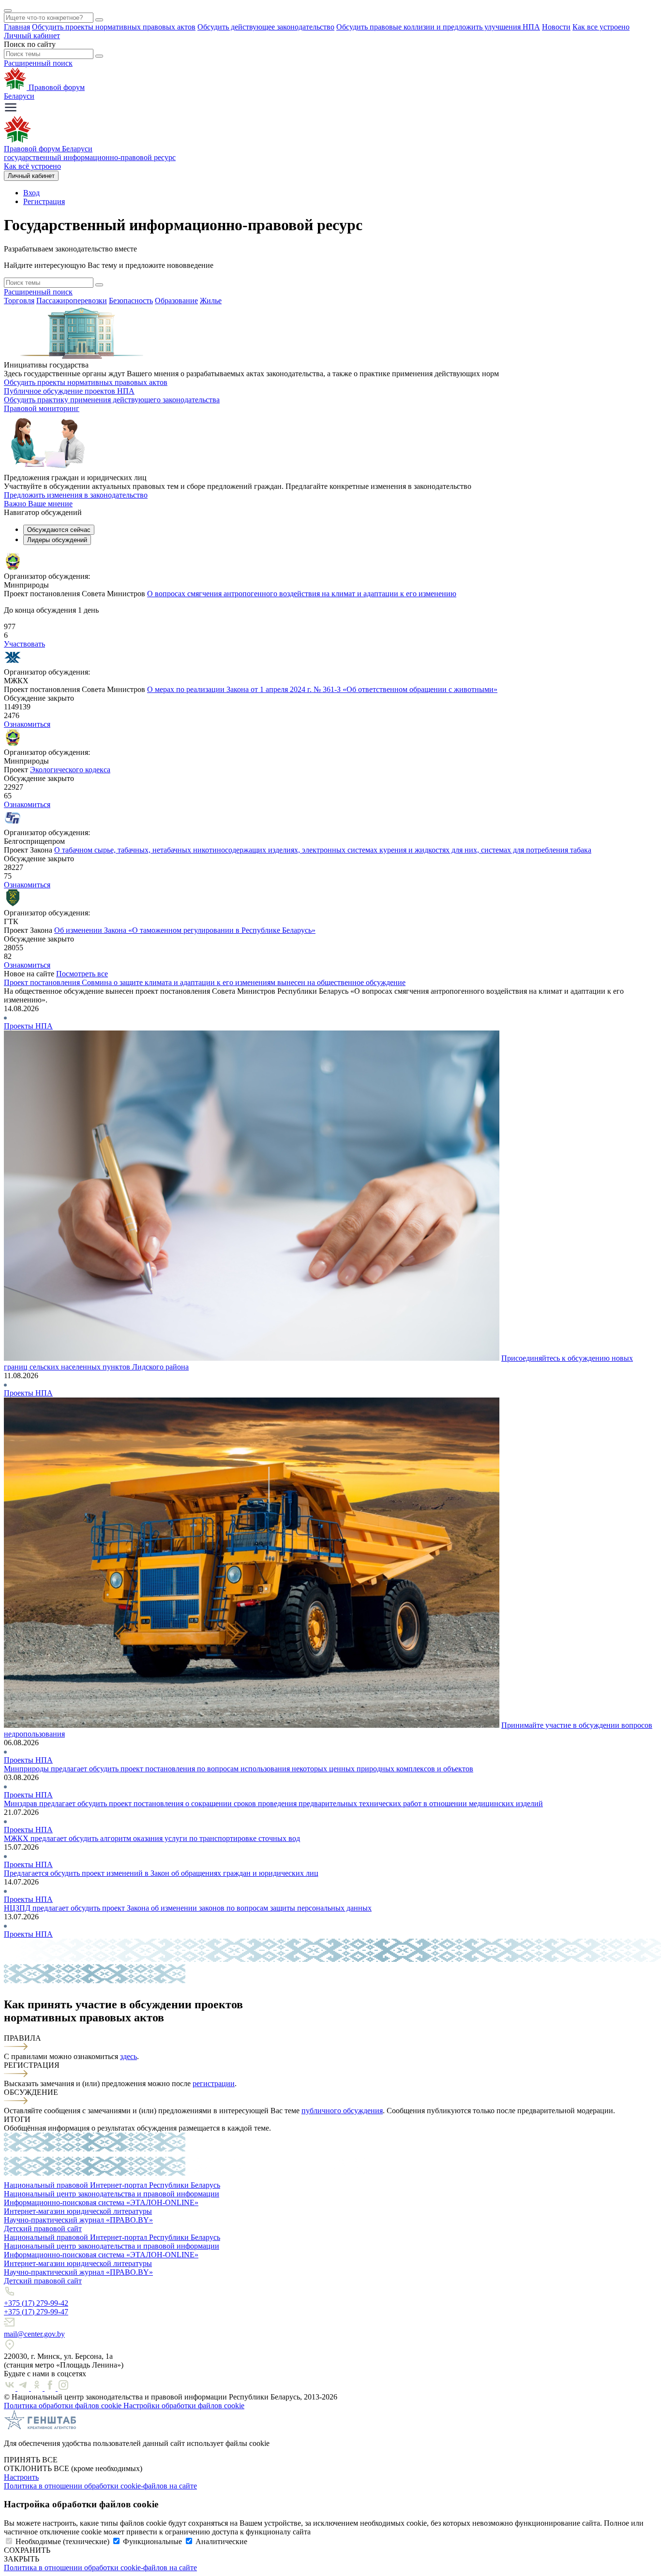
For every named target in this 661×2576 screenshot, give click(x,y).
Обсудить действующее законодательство (266, 27)
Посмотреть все (82, 974)
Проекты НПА (28, 1026)
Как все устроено (601, 27)
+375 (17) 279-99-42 (36, 2303)
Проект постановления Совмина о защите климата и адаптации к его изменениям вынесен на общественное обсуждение (205, 982)
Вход (31, 193)
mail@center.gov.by (34, 2334)
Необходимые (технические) (62, 2541)
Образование (176, 301)
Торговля (19, 301)
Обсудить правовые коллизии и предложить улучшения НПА (438, 27)
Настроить (21, 2477)
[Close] (8, 11)
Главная (17, 27)
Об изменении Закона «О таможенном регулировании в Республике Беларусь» (185, 930)
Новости (556, 27)
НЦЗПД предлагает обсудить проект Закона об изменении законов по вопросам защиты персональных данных (188, 1908)
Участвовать (24, 644)
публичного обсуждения (342, 2111)
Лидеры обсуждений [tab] (57, 540)
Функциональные (152, 2541)
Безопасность (131, 301)
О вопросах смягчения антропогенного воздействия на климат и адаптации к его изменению (302, 594)
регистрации (214, 2083)
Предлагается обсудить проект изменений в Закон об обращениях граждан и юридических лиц (161, 1873)
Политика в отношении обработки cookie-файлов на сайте (100, 2486)
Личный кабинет (32, 36)
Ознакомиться (27, 724)
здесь (128, 2056)
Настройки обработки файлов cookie (184, 2406)
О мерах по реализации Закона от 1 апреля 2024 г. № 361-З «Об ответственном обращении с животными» (322, 689)
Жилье (211, 301)
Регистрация (44, 201)
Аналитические (221, 2541)
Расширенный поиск (38, 63)
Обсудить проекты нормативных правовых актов (114, 27)
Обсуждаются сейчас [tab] (59, 530)
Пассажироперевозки (72, 301)
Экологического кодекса (70, 770)
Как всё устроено (32, 166)
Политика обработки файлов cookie (64, 2406)
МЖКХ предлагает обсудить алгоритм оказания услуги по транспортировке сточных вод (152, 1838)
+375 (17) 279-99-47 (36, 2312)
